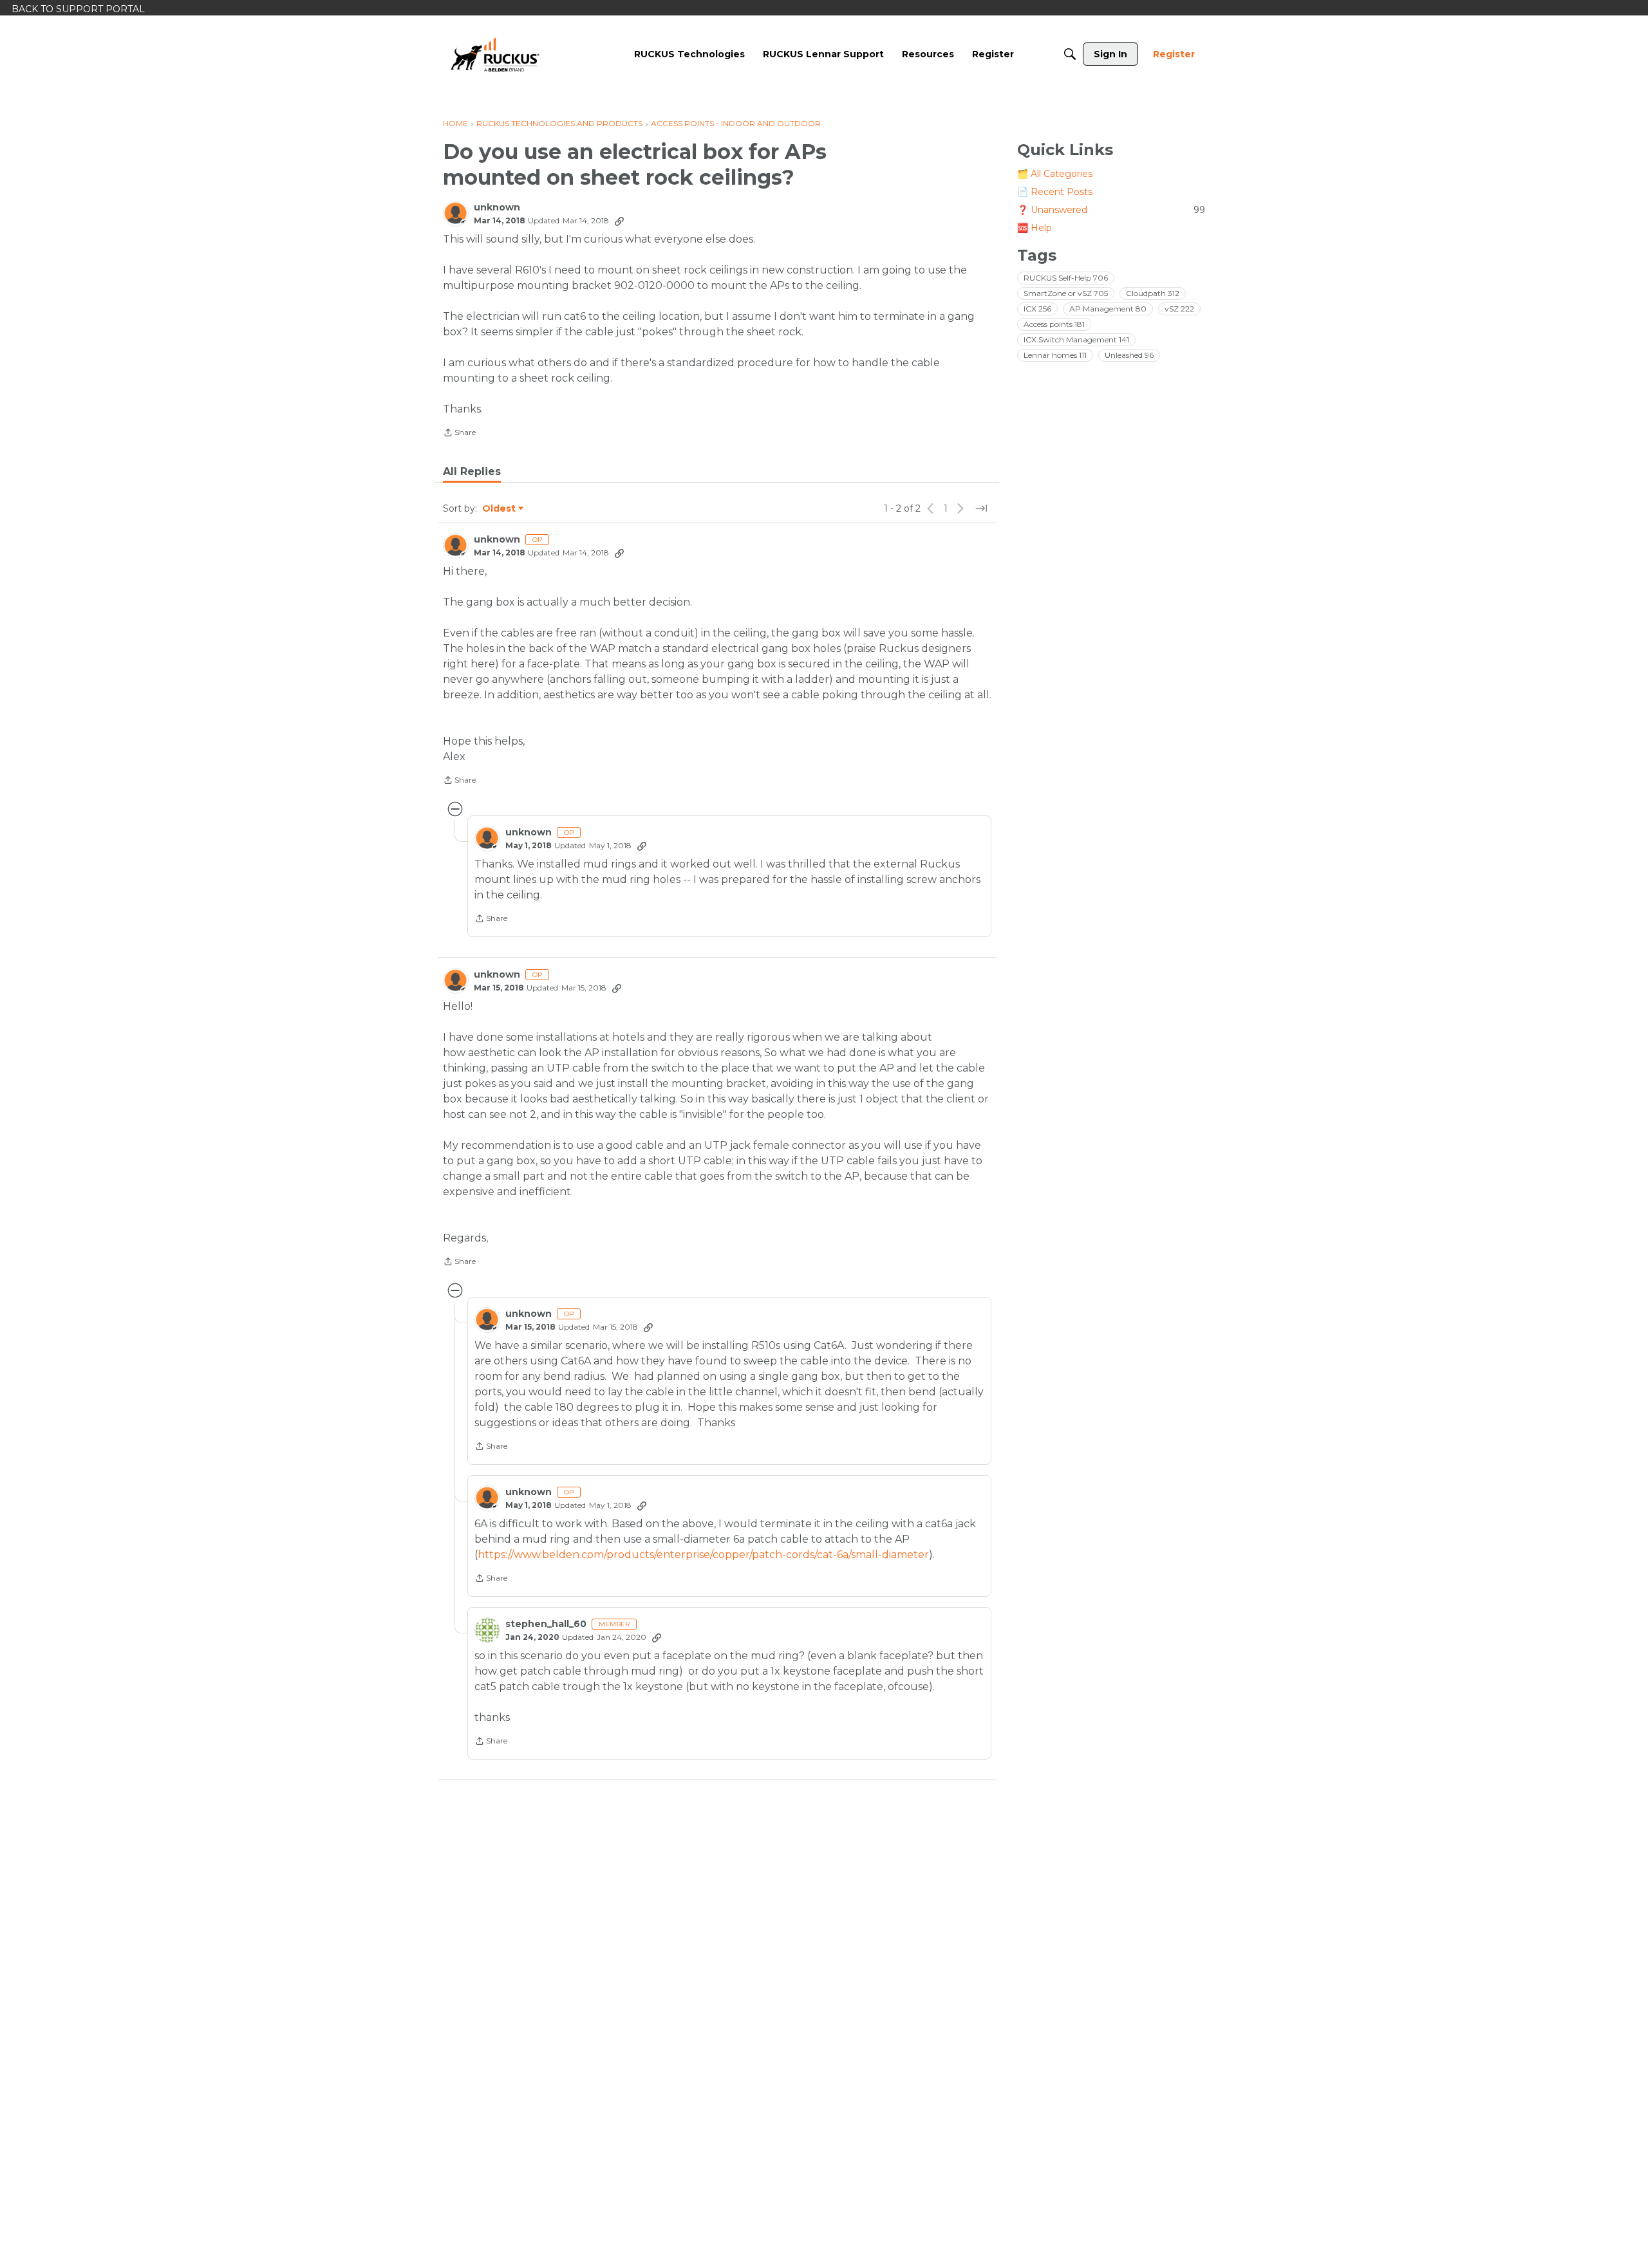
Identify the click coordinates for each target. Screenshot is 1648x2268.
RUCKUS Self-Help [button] (1066, 278)
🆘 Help (1035, 228)
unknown (497, 208)
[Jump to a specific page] (981, 508)
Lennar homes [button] (1055, 355)
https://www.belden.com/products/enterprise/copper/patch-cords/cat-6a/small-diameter (703, 1555)
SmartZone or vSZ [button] (1066, 293)
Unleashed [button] (1129, 355)
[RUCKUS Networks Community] (495, 54)
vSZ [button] (1179, 309)
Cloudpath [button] (1153, 293)
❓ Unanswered (1111, 210)
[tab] (472, 472)
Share (459, 434)
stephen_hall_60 (546, 1624)
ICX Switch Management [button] (1076, 339)
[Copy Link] (619, 221)
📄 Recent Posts (1055, 192)
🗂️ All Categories (1055, 174)
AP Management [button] (1108, 309)
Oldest (500, 509)
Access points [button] (1054, 324)
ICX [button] (1037, 309)
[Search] (1070, 54)
